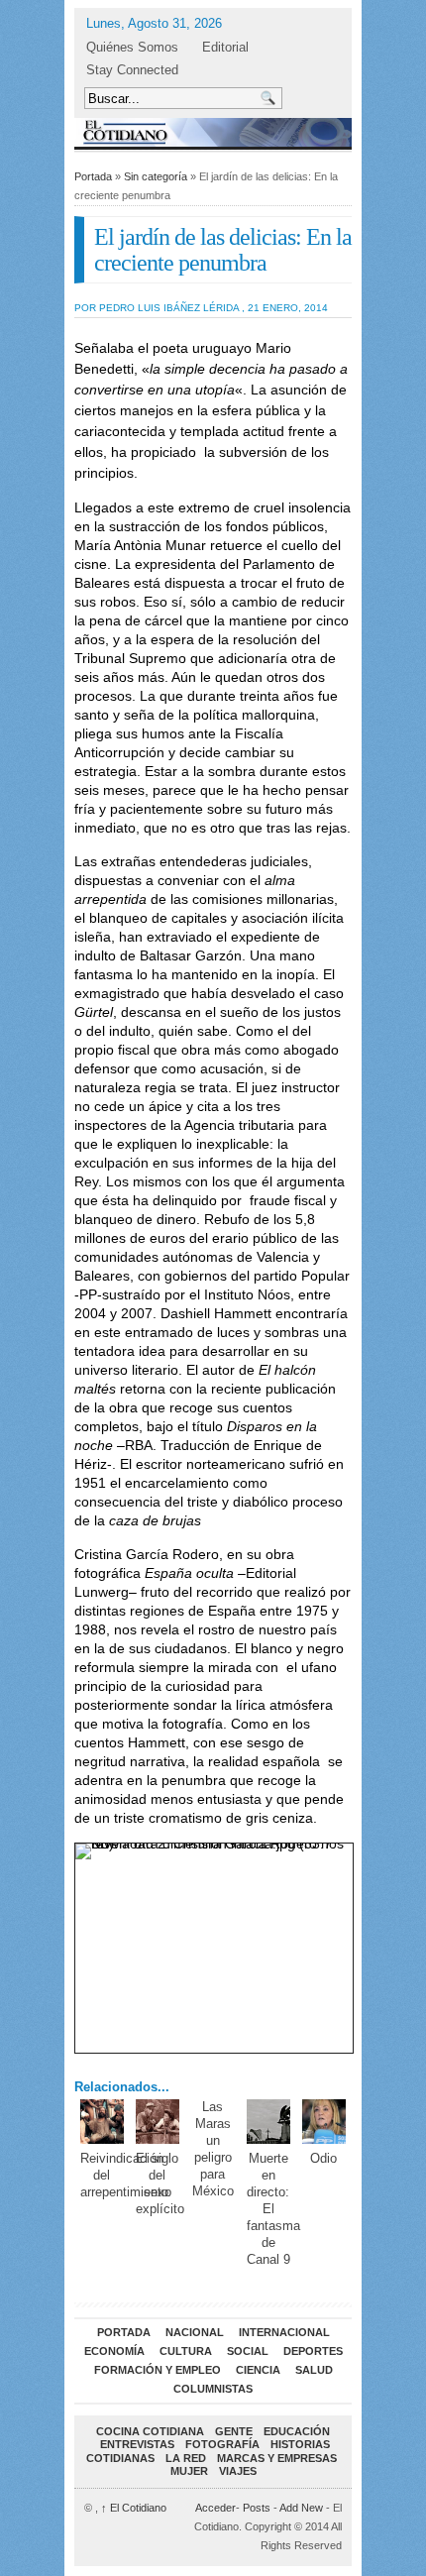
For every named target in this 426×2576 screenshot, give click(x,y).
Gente (234, 2431)
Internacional (284, 2332)
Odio (323, 2158)
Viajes (238, 2471)
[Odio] (324, 2122)
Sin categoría (156, 176)
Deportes (313, 2351)
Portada (93, 176)
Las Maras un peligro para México (213, 2149)
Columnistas (213, 2389)
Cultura (186, 2351)
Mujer (189, 2471)
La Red (186, 2458)
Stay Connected (132, 70)
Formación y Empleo (158, 2370)
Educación (297, 2431)
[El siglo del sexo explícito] (158, 2122)
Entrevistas (137, 2444)
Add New (301, 2508)
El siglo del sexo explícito (160, 2184)
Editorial (225, 47)
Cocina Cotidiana (150, 2431)
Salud (314, 2370)
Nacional (195, 2332)
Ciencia (258, 2370)
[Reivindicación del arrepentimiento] (103, 2122)
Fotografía (222, 2444)
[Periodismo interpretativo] (213, 132)
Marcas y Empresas (277, 2458)
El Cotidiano (134, 2508)
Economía (114, 2351)
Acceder (215, 2508)
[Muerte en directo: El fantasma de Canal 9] (269, 2122)
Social (248, 2351)
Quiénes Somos (132, 47)
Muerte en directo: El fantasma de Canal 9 (273, 2208)
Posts (257, 2508)
